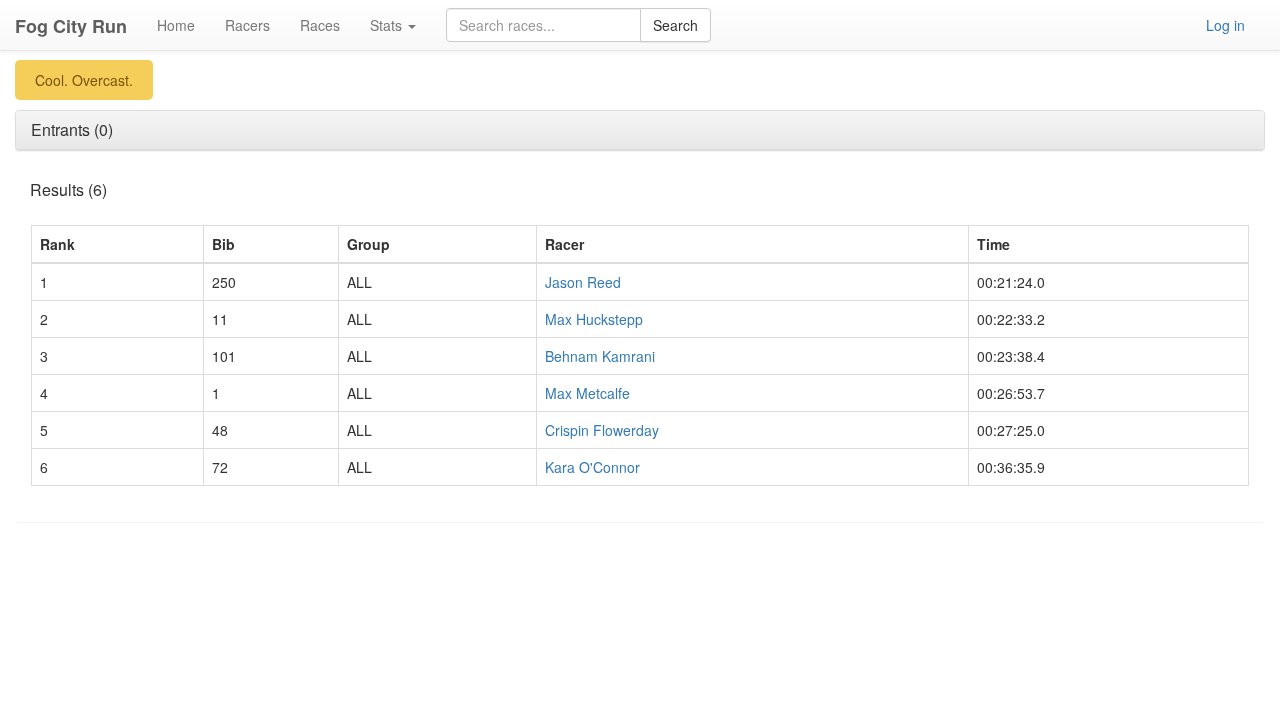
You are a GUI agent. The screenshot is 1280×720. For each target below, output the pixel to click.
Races (320, 25)
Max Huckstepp (594, 319)
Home (176, 25)
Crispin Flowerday (602, 430)
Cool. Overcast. (84, 80)
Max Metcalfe (587, 393)
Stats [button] (388, 25)
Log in (1225, 25)
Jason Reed (583, 282)
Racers (247, 25)
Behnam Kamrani (600, 356)
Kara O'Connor (592, 467)
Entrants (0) (72, 129)
